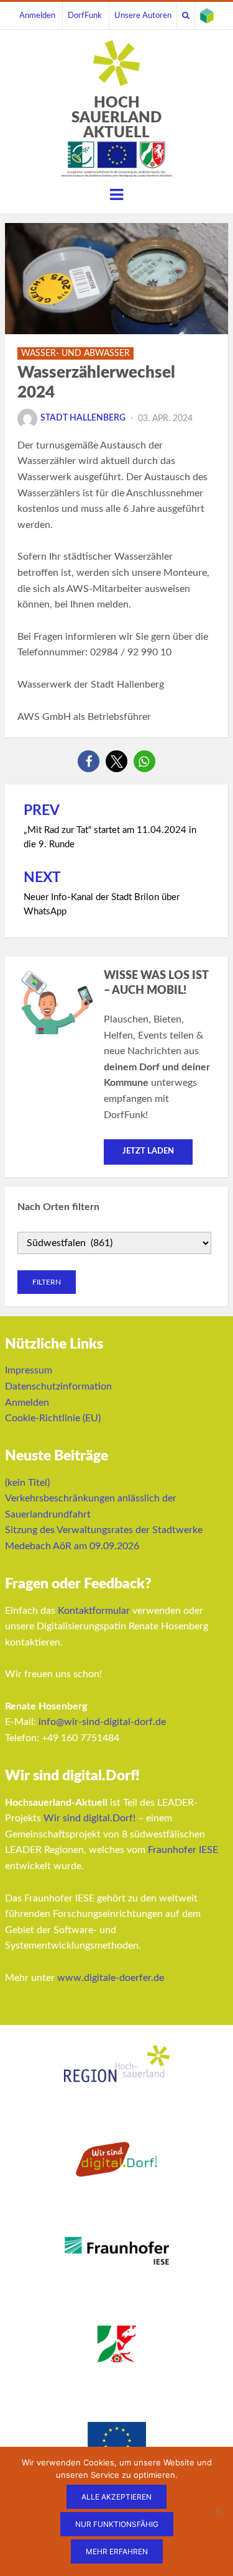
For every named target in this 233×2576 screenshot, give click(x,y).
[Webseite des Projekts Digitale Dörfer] (207, 16)
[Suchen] (186, 16)
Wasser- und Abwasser (75, 353)
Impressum (29, 1370)
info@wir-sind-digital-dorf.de (102, 1722)
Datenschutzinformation (58, 1386)
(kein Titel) (27, 1483)
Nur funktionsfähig (117, 2524)
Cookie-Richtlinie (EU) (53, 1418)
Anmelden (37, 16)
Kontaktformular (94, 1611)
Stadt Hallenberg (83, 418)
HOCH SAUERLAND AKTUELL (116, 118)
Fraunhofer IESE (183, 1850)
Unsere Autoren (143, 16)
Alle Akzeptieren (116, 2497)
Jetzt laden (148, 1151)
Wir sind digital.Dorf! (89, 1818)
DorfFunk (85, 16)
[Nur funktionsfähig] (217, 2511)
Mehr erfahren (117, 2551)
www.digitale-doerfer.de (111, 1978)
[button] (89, 761)
